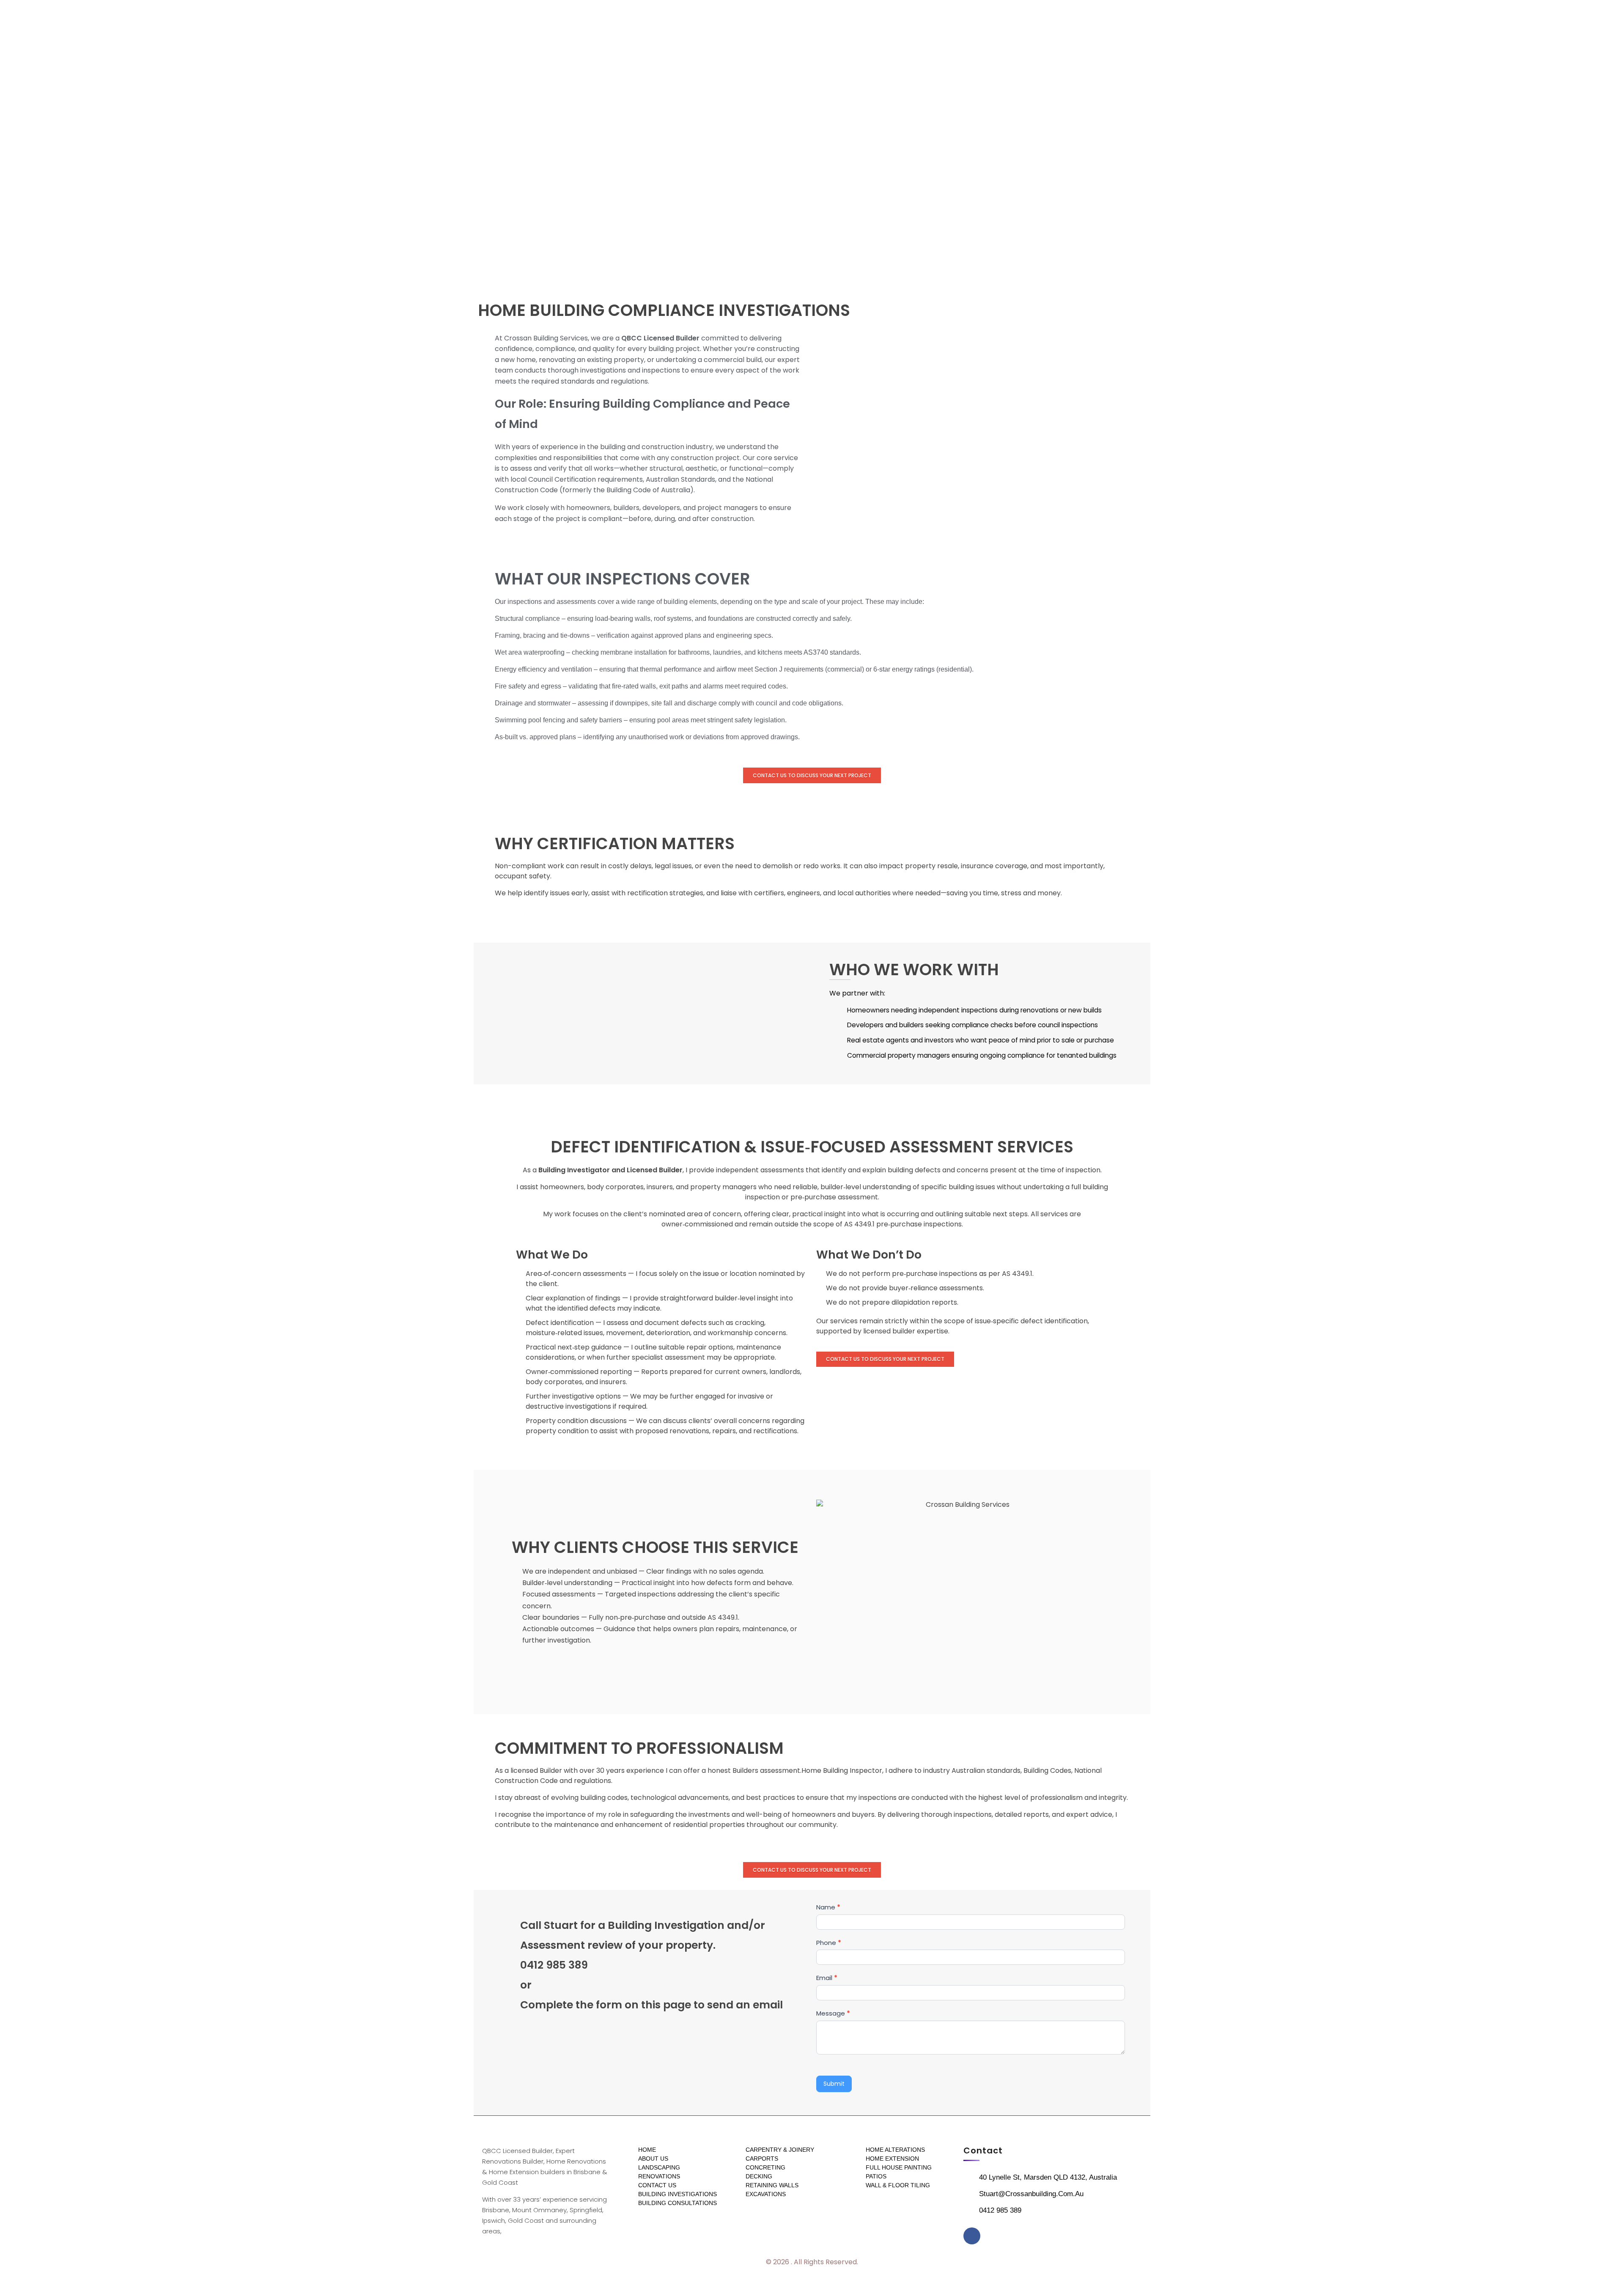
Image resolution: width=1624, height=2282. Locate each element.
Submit (834, 2084)
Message (833, 2013)
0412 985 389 (554, 1965)
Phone (829, 1943)
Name (828, 1907)
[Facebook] (972, 2236)
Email (827, 1978)
